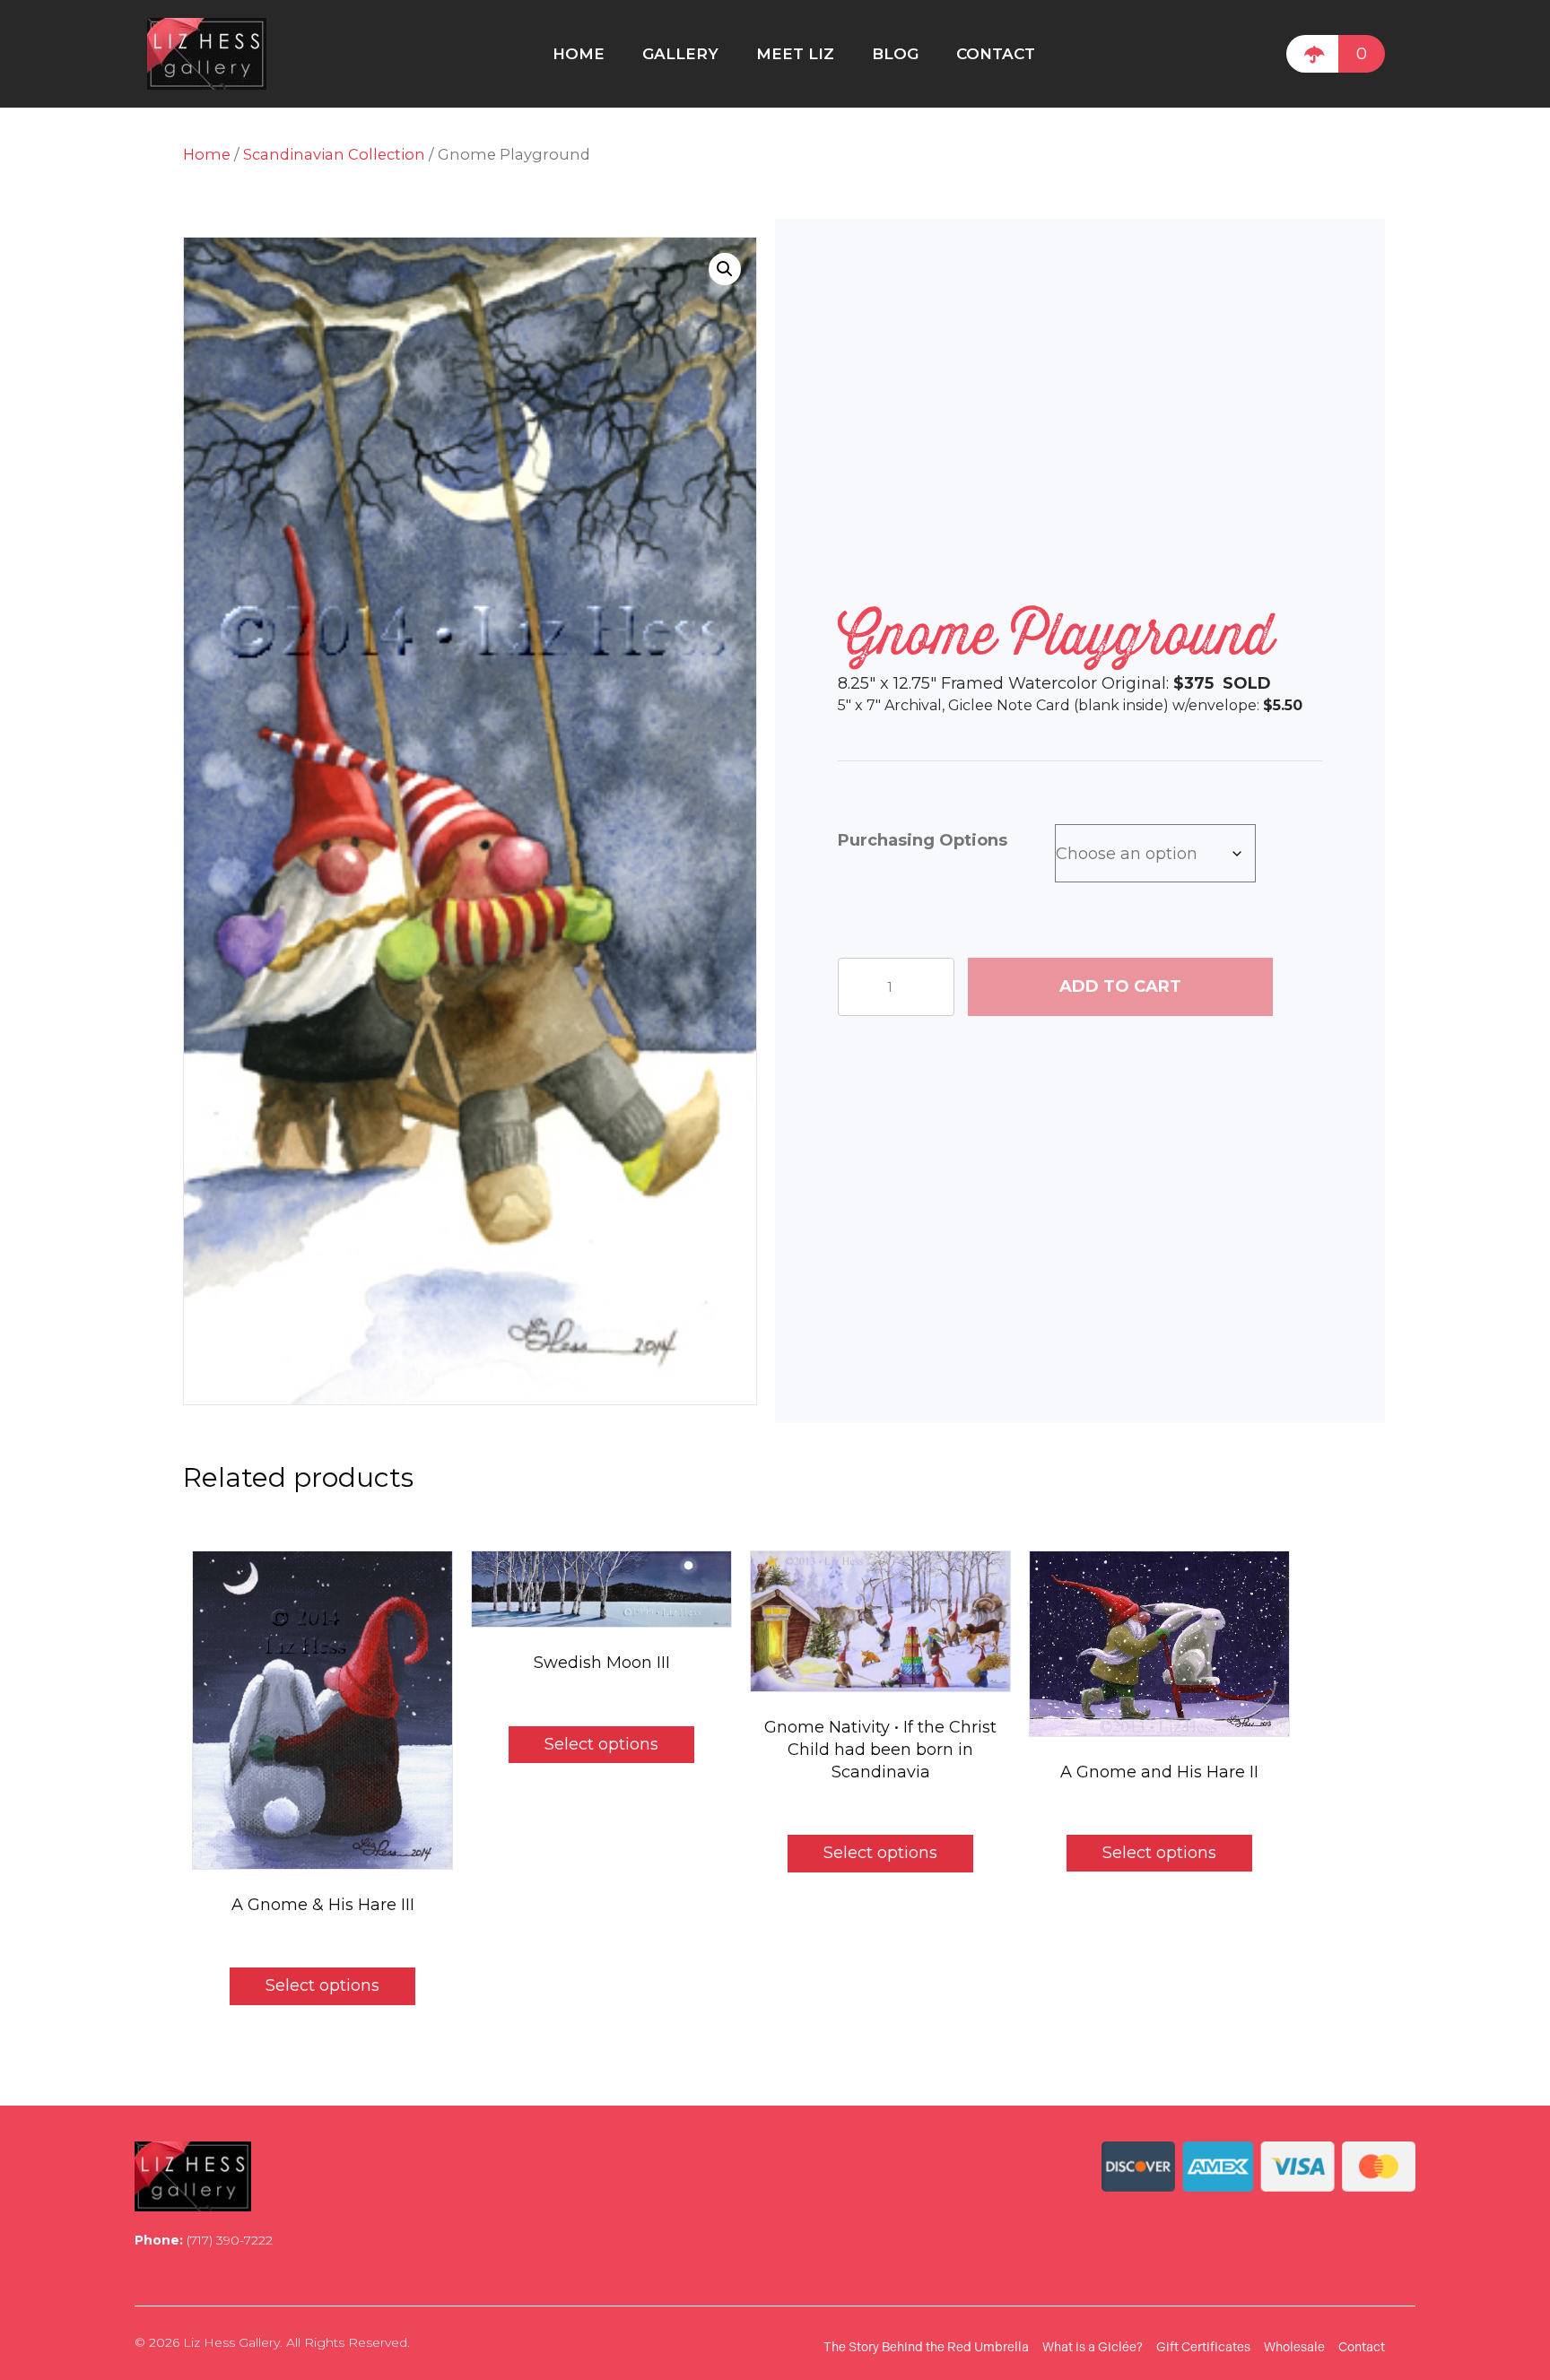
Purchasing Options (923, 840)
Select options (322, 1985)
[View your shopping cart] (1312, 54)
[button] (725, 269)
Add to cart (1120, 986)
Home (207, 154)
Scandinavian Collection (334, 154)
